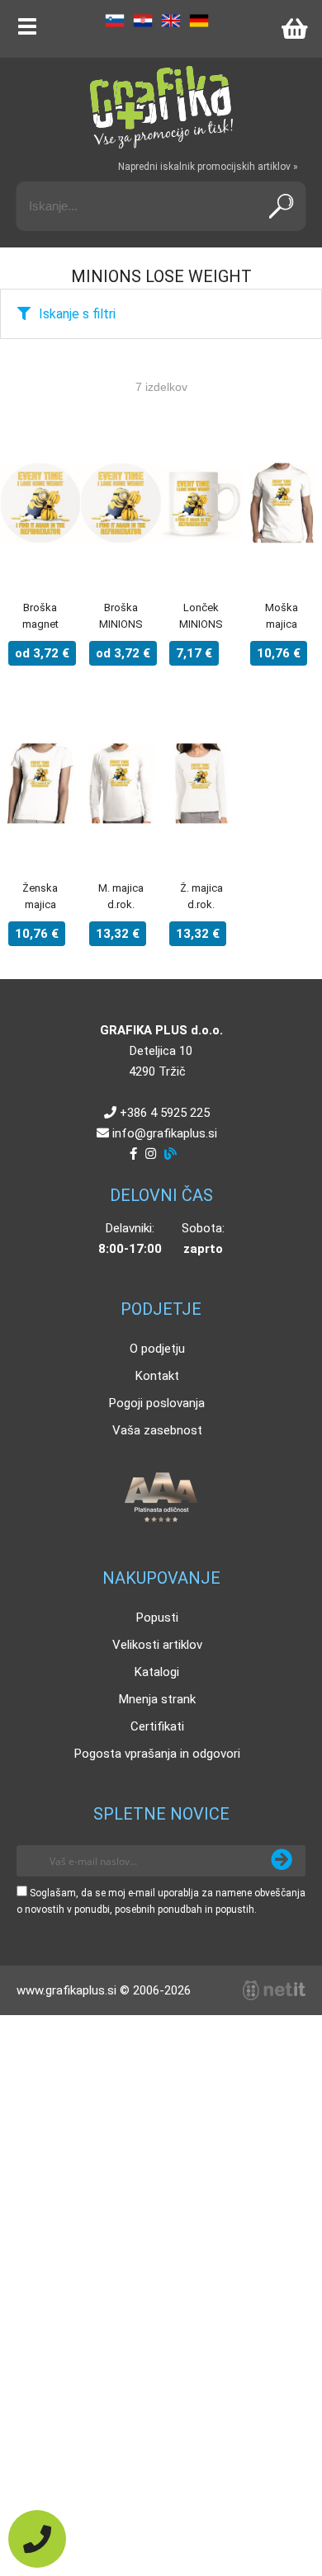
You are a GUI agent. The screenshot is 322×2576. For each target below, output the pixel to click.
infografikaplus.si (165, 1133)
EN (171, 21)
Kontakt (157, 1376)
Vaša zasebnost (157, 1430)
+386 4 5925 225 (165, 1113)
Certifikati (157, 1726)
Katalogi (157, 1672)
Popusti (157, 1618)
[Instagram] (151, 1154)
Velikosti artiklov (157, 1645)
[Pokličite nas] (37, 2539)
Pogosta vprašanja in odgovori (157, 1754)
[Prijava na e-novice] (282, 1861)
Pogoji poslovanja (157, 1403)
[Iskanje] (282, 206)
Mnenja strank (157, 1699)
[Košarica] (294, 29)
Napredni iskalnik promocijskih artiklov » (208, 167)
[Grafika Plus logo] (161, 107)
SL (115, 21)
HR (143, 21)
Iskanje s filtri (77, 314)
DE (199, 21)
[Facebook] (133, 1154)
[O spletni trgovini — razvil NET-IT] (274, 1990)
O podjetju (157, 1349)
